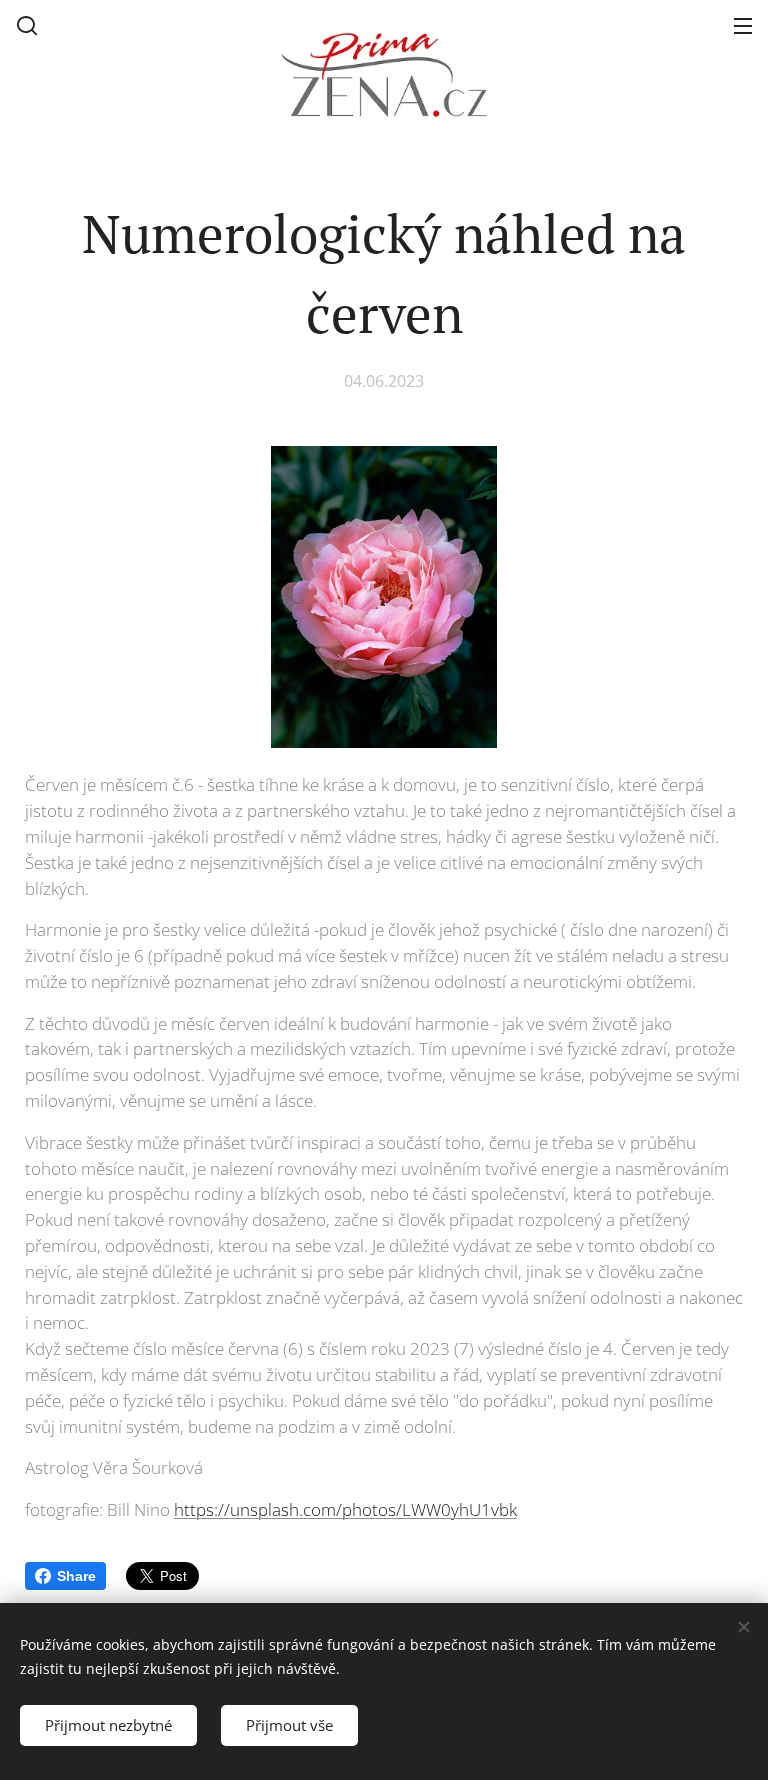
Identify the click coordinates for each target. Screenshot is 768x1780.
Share (76, 1576)
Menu (743, 25)
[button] (27, 25)
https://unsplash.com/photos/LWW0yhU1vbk (345, 1509)
